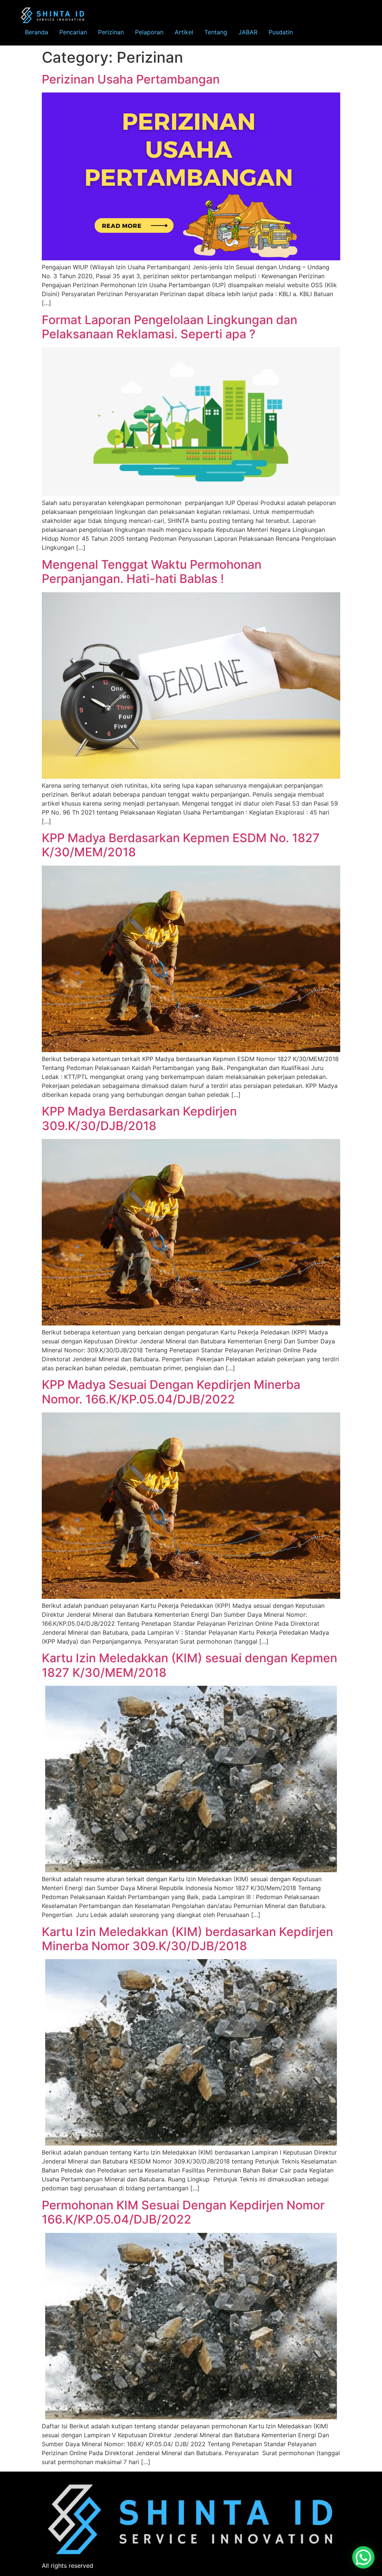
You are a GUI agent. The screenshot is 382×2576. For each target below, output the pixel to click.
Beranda (37, 32)
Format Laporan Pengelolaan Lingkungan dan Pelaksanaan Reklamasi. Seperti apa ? (170, 327)
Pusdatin (281, 32)
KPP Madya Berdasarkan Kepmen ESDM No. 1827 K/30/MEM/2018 (181, 845)
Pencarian (73, 32)
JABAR (248, 32)
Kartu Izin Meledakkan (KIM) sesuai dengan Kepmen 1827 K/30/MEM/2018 (190, 1665)
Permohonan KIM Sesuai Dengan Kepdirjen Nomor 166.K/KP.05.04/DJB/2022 (183, 2212)
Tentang (216, 32)
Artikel (184, 32)
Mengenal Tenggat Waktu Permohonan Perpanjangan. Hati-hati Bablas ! (152, 572)
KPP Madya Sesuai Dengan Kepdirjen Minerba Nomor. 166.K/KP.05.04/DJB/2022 (171, 1392)
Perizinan (111, 32)
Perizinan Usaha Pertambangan (131, 79)
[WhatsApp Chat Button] (363, 2557)
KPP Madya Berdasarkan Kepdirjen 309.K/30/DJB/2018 (139, 1118)
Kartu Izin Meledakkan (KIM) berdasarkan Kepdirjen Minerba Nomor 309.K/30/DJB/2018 (187, 1939)
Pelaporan (149, 32)
